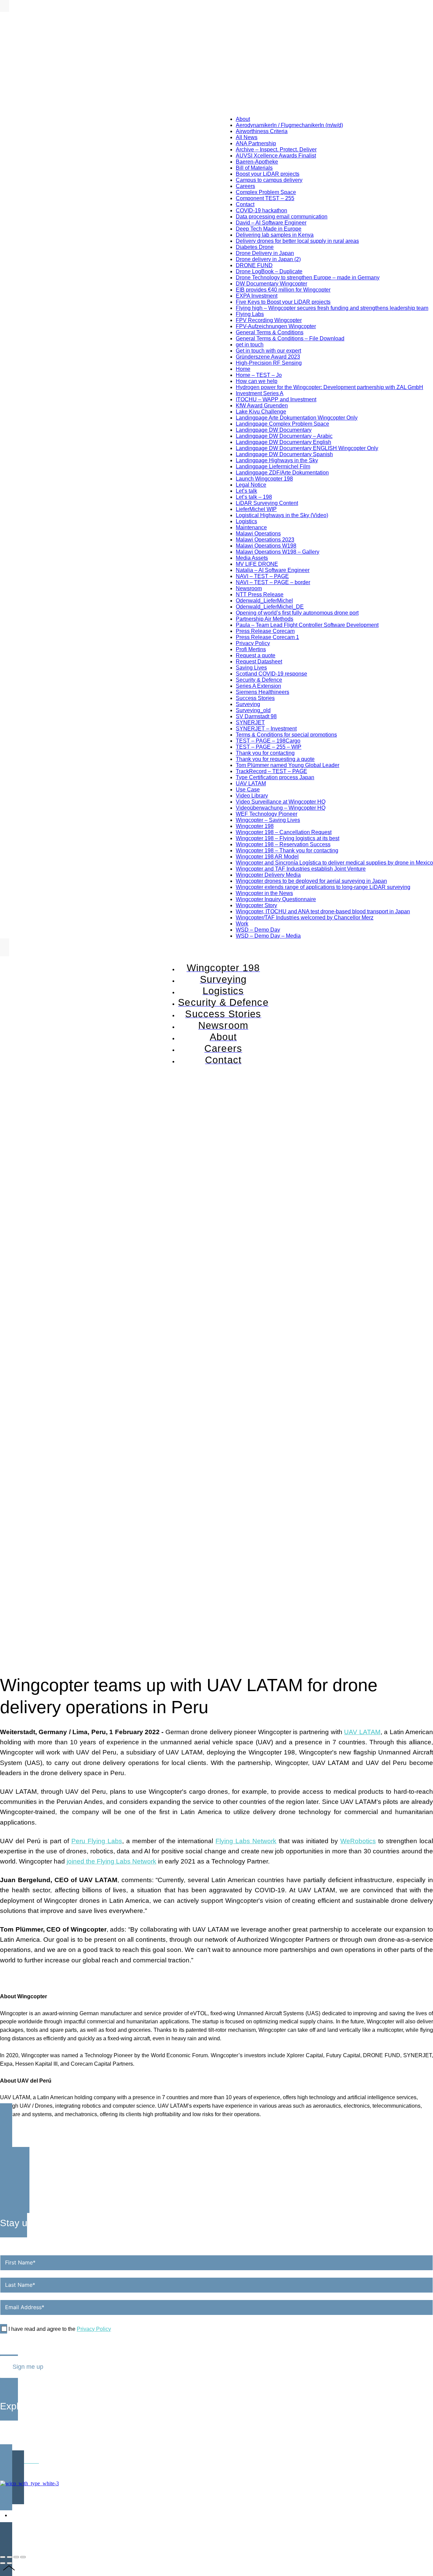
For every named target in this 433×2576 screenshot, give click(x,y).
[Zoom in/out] (23, 2557)
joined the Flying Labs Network (111, 1861)
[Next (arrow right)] (9, 2563)
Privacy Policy (94, 2329)
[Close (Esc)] (3, 2557)
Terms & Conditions (409, 2496)
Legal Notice (367, 2496)
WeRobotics (358, 1841)
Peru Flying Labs (97, 1841)
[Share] (9, 2557)
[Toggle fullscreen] (16, 2557)
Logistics (11, 2443)
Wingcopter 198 (19, 2434)
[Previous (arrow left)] (3, 2563)
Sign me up (28, 2367)
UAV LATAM (362, 1732)
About (7, 2425)
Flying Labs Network (246, 1841)
